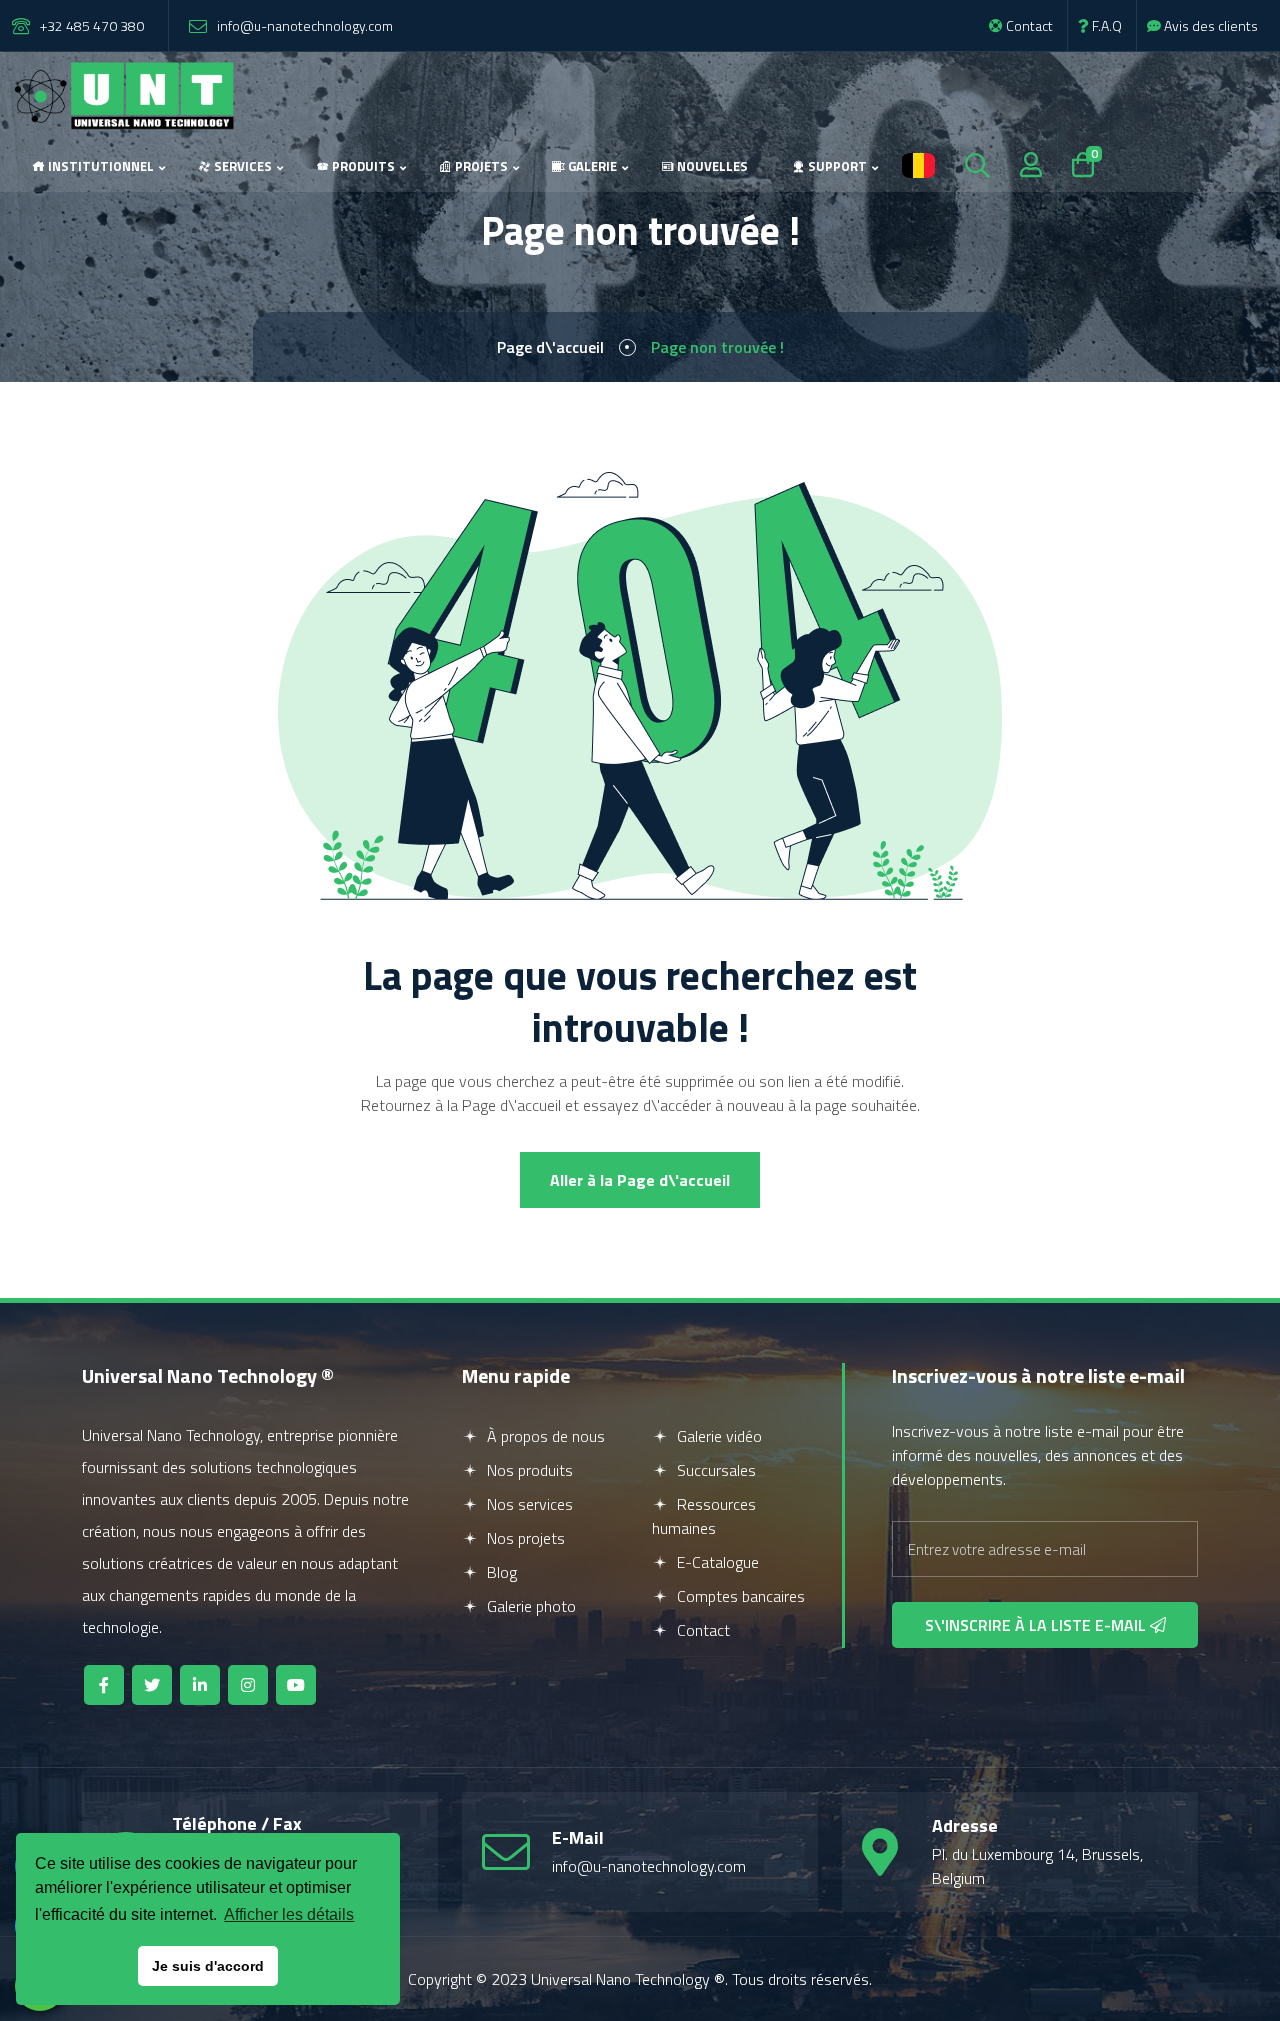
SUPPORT (836, 166)
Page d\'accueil (550, 347)
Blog (500, 1572)
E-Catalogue (716, 1562)
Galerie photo (529, 1606)
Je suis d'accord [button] (208, 1966)
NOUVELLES (711, 166)
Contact (1028, 25)
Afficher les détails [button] (289, 1914)
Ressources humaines (704, 1516)
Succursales (714, 1470)
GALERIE (591, 166)
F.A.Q (1105, 25)
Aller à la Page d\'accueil (640, 1180)
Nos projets (524, 1538)
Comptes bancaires (739, 1596)
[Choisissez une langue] (918, 167)
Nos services (528, 1504)
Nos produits (528, 1470)
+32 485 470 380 (92, 25)
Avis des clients (1209, 25)
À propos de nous (544, 1436)
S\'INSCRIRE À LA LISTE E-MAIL (1037, 1625)
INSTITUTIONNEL (99, 166)
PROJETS (480, 166)
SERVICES (241, 166)
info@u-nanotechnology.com (305, 25)
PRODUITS (362, 166)
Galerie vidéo (717, 1436)
